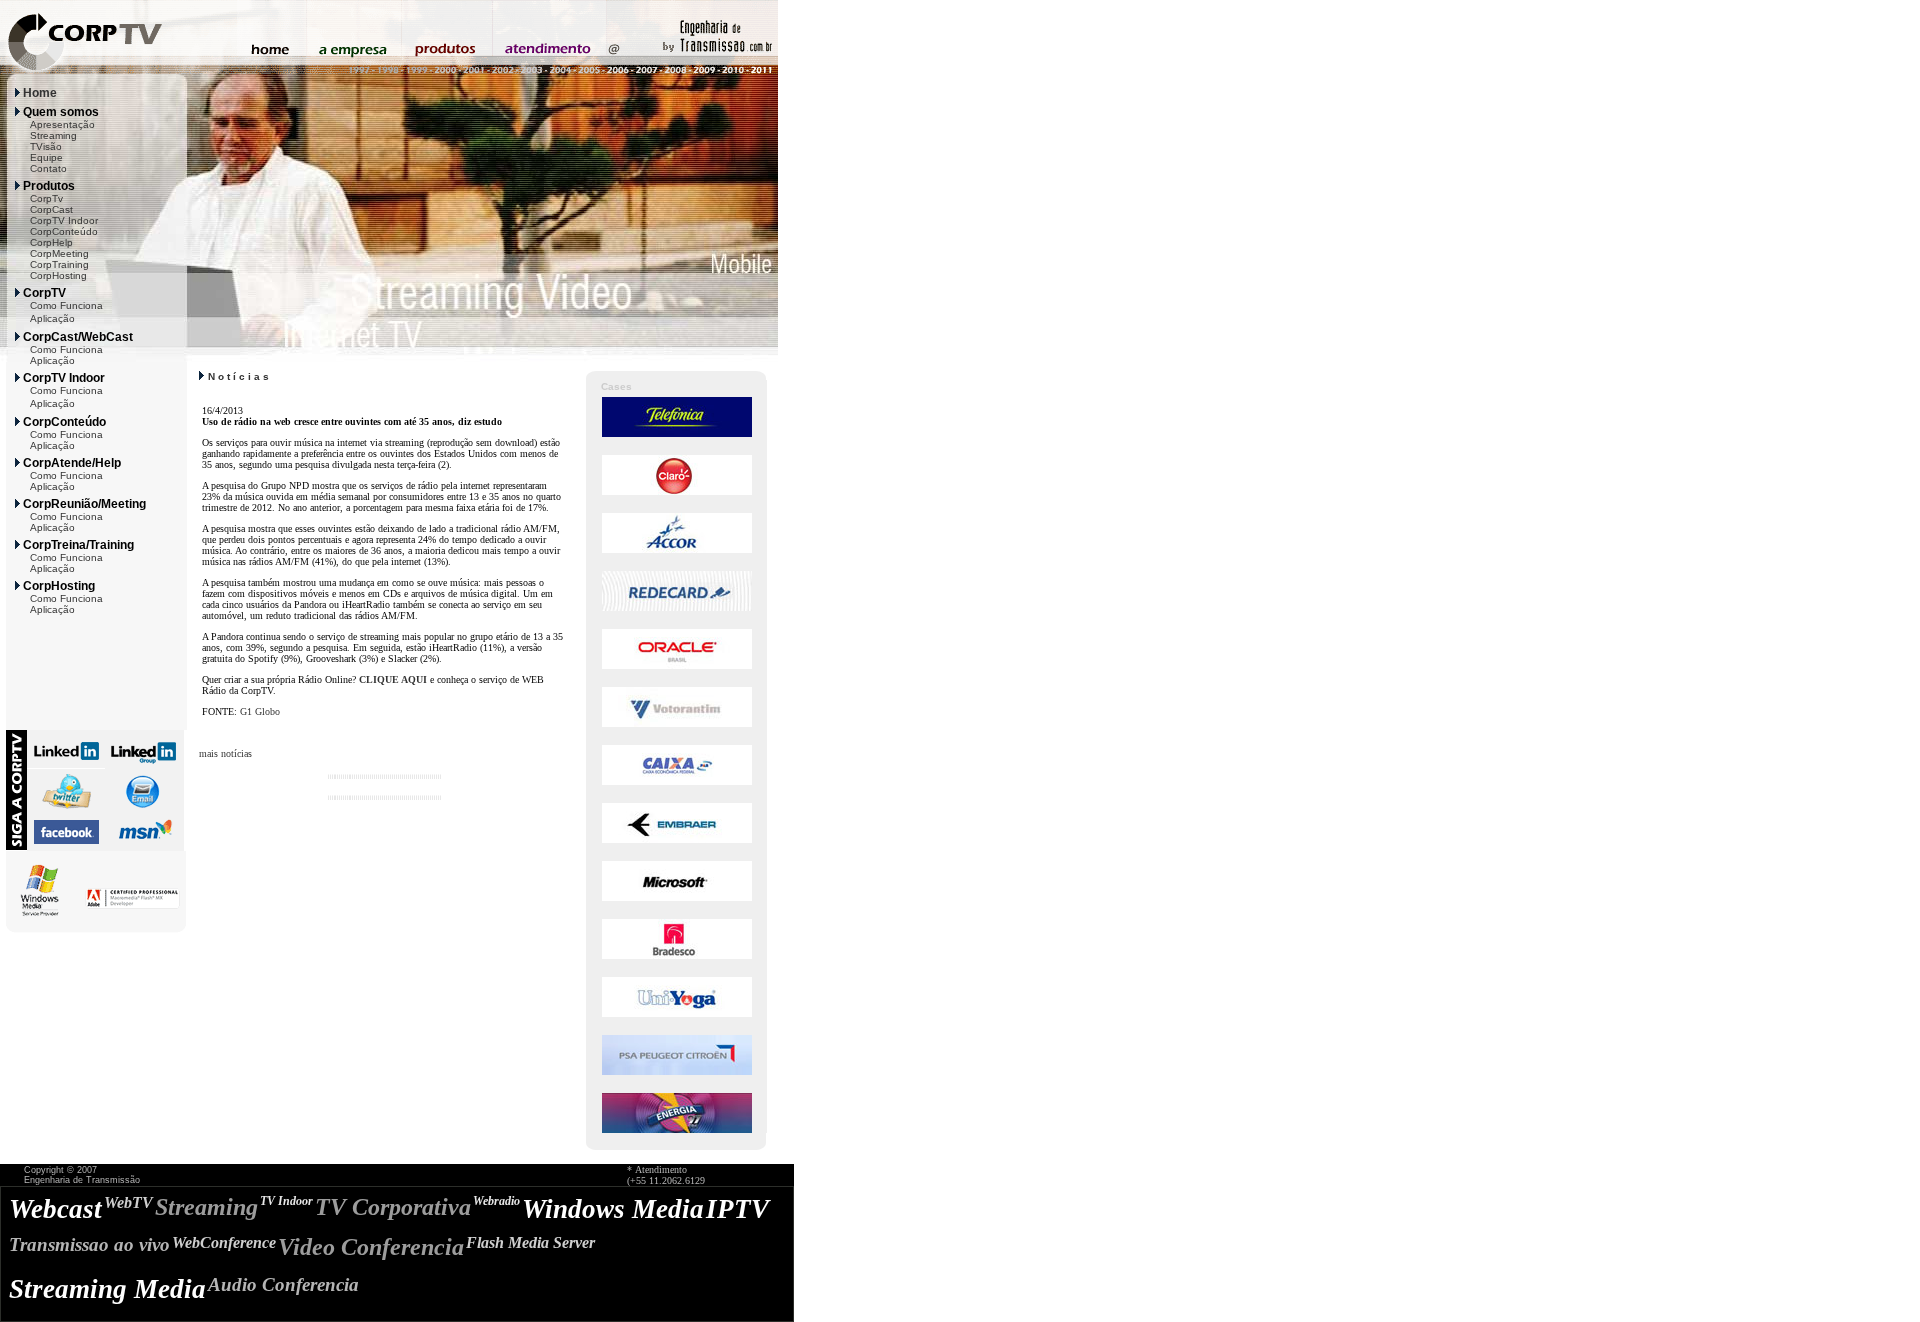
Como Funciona (66, 305)
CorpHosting (58, 275)
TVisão (46, 146)
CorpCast (51, 209)
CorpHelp (51, 242)
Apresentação (62, 124)
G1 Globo (260, 711)
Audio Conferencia (283, 1284)
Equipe (46, 157)
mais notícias (225, 753)
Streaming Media (107, 1289)
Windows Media (613, 1209)
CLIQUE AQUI (393, 679)
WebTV (128, 1202)
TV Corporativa (393, 1207)
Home (40, 93)
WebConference (224, 1242)
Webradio (496, 1201)
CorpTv (46, 198)
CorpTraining (59, 264)
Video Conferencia (371, 1247)
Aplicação (52, 318)
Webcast (55, 1209)
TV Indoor (286, 1201)
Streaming (53, 135)
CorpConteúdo (64, 231)
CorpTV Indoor (64, 220)
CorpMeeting (59, 253)
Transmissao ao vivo (89, 1244)
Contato (48, 168)
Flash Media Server (530, 1242)
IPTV (737, 1209)
